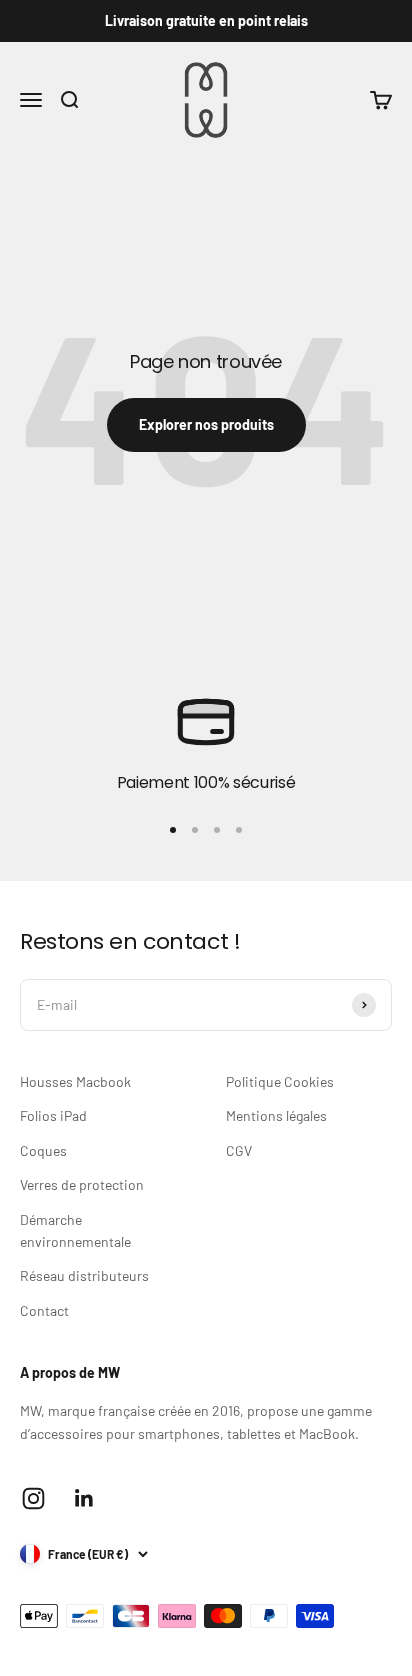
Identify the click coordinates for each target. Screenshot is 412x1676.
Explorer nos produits (206, 424)
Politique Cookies (280, 1081)
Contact (44, 1310)
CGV (239, 1150)
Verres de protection (82, 1184)
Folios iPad (53, 1115)
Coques (43, 1150)
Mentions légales (276, 1115)
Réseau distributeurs (84, 1275)
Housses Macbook (75, 1081)
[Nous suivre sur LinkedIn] (84, 1498)
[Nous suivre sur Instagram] (33, 1498)
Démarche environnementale (75, 1230)
